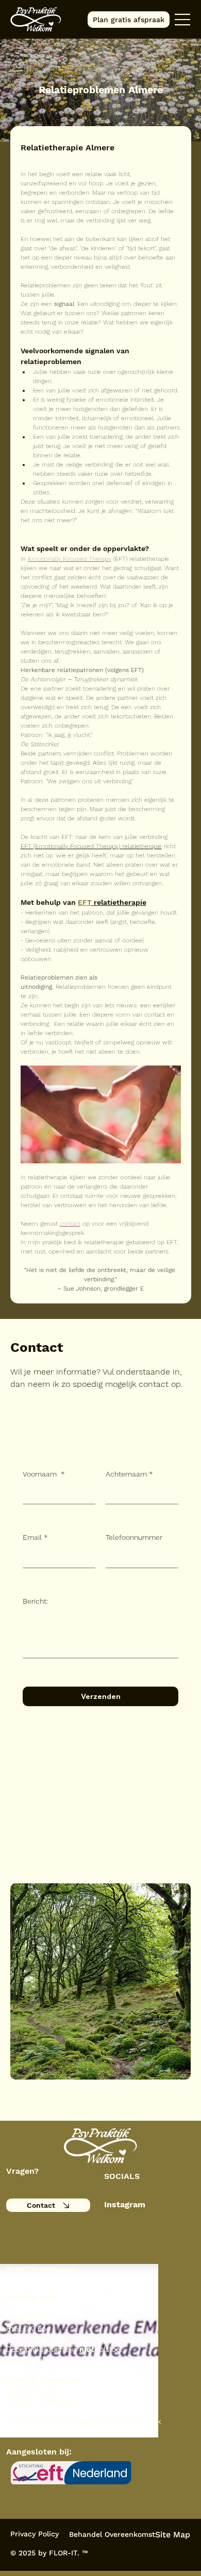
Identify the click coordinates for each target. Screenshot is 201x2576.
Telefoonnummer (134, 1537)
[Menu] (183, 20)
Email (35, 1537)
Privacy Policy (35, 2534)
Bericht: (35, 1601)
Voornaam (44, 1474)
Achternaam (129, 1474)
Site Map (173, 2535)
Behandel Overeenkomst (112, 2534)
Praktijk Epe (31, 2298)
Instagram (125, 2204)
